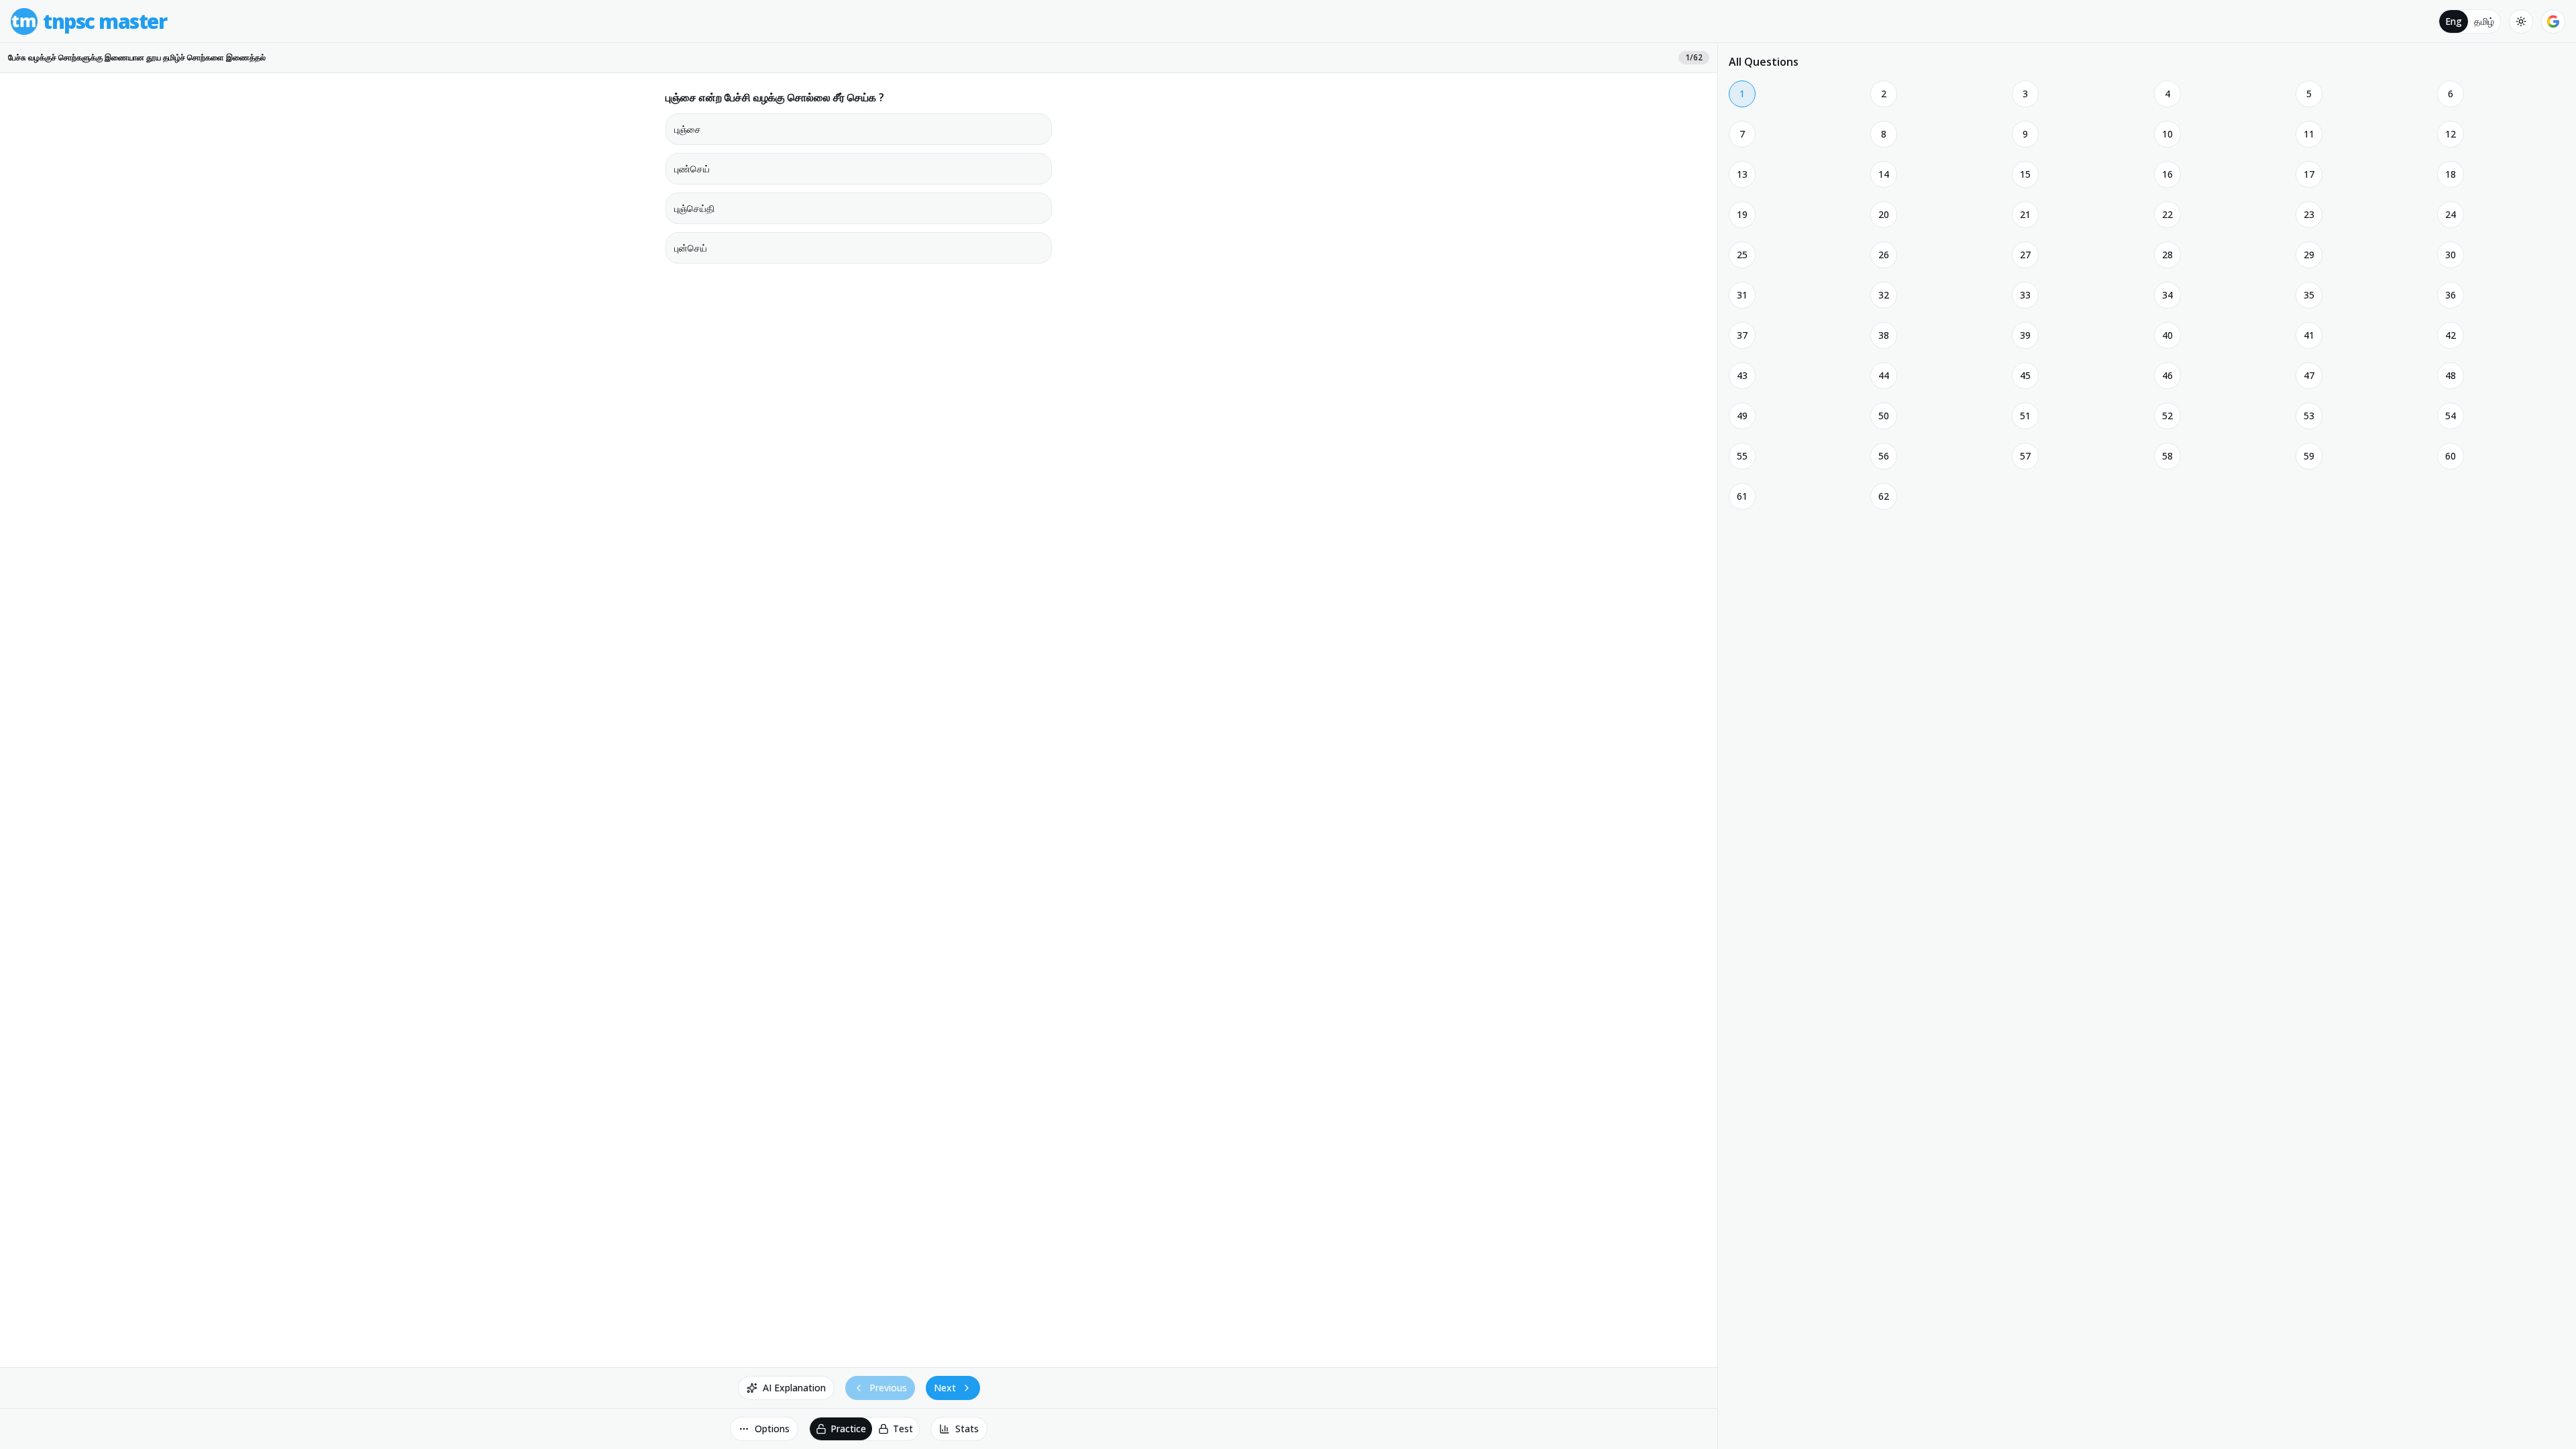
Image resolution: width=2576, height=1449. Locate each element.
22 (2167, 214)
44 (1884, 375)
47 (2309, 375)
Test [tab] (903, 1429)
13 (1742, 174)
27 (2025, 255)
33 (2025, 295)
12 (2451, 134)
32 (1884, 295)
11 (2309, 134)
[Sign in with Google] (2553, 21)
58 (2167, 456)
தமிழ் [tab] (2484, 21)
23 (2309, 214)
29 (2309, 255)
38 (1884, 335)
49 (1742, 416)
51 (2025, 416)
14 (1884, 174)
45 (2025, 375)
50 (1884, 416)
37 (1742, 335)
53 (2309, 416)
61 (1742, 496)
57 (2025, 456)
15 (2025, 174)
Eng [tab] (2454, 21)
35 (2309, 295)
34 (2167, 295)
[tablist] (2470, 21)
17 (2309, 174)
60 (2451, 456)
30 (2451, 255)
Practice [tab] (848, 1429)
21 (2025, 214)
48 (2451, 375)
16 (2167, 174)
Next (945, 1388)
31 (1742, 295)
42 (2451, 335)
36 (2451, 295)
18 (2451, 174)
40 (2167, 335)
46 (2167, 375)
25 (1742, 255)
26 (1884, 255)
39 (2025, 335)
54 (2451, 416)
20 (1884, 214)
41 (2309, 335)
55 (1742, 456)
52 (2167, 416)
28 (2167, 255)
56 (1884, 456)
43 (1742, 375)
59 (2309, 456)
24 (2451, 214)
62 (1884, 496)
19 (1742, 214)
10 (2167, 134)
